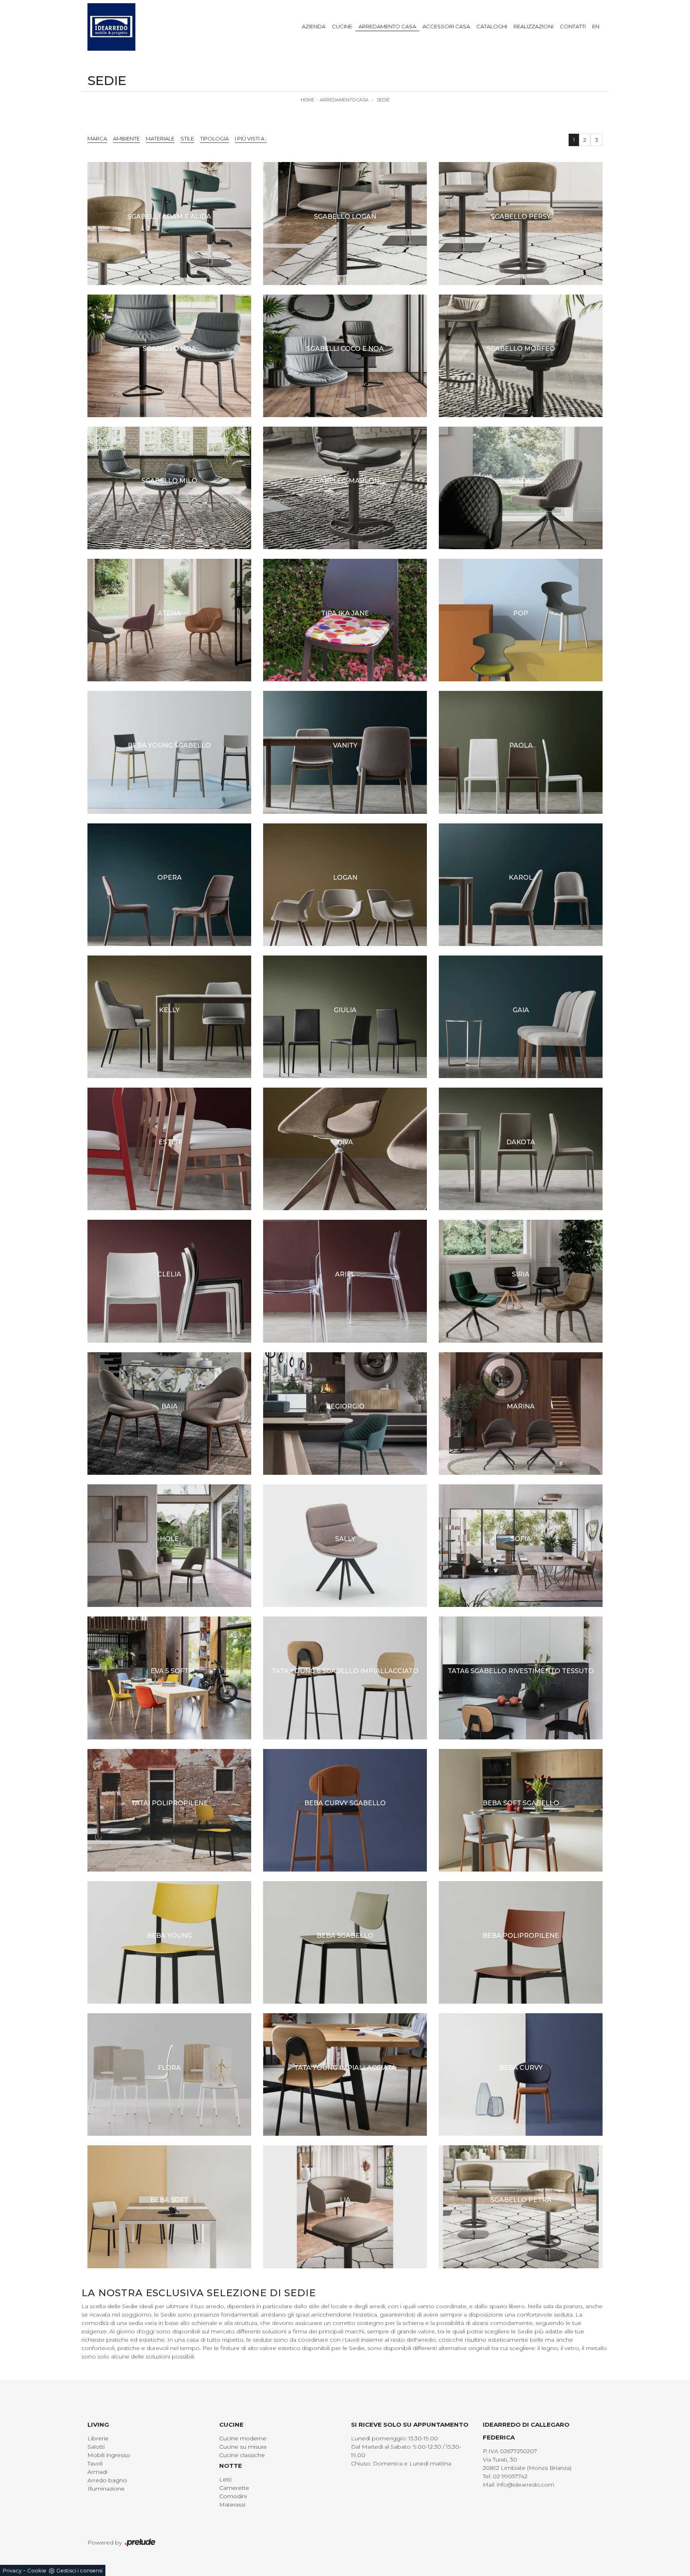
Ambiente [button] (126, 138)
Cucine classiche (242, 2455)
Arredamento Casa (387, 26)
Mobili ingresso (109, 2455)
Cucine (342, 26)
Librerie (98, 2438)
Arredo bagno (107, 2480)
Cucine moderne (243, 2438)
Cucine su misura (243, 2447)
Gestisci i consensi (79, 2570)
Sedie (383, 100)
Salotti (96, 2447)
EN (596, 26)
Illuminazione (106, 2489)
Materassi (232, 2505)
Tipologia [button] (214, 138)
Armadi (97, 2472)
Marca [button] (97, 138)
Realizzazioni (533, 26)
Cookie (37, 2570)
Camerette (234, 2488)
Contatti (573, 26)
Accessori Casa (446, 26)
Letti (225, 2479)
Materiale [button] (160, 138)
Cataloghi (492, 26)
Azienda (314, 26)
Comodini (233, 2496)
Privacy (12, 2570)
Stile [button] (187, 138)
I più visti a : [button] (251, 138)
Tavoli (95, 2463)
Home (307, 100)
